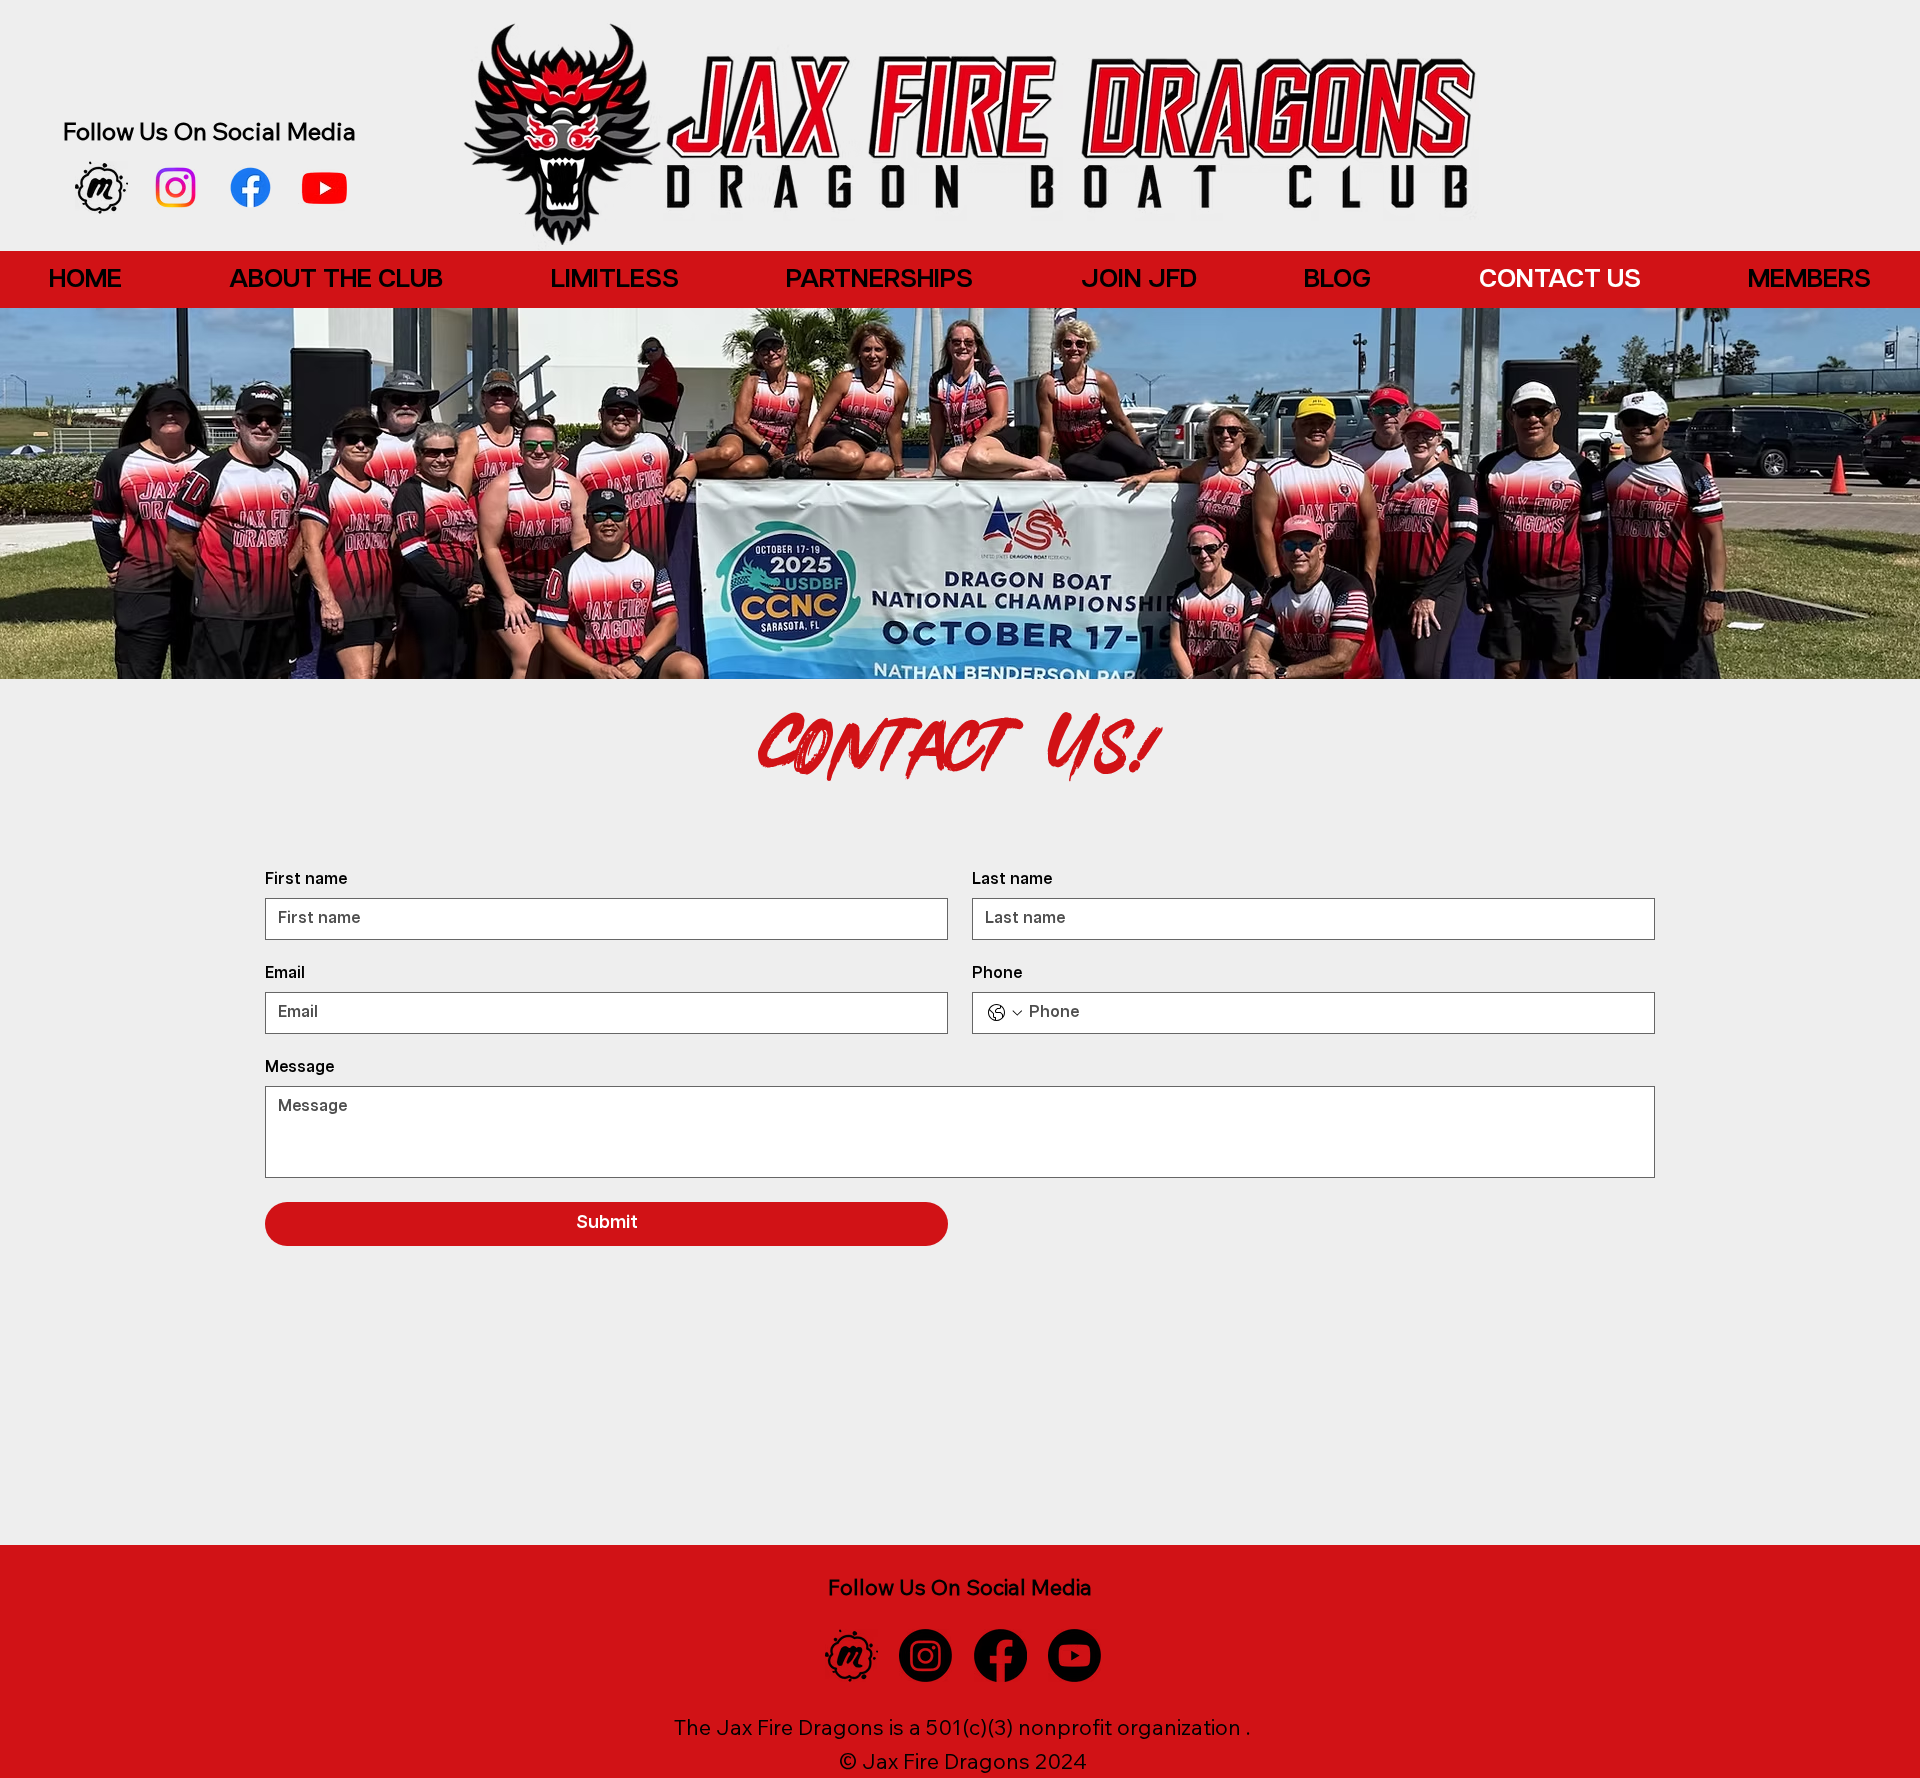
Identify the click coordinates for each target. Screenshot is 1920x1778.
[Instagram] (175, 187)
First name (306, 880)
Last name (1012, 880)
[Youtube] (324, 187)
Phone (997, 974)
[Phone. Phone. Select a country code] (1005, 1013)
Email (285, 974)
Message (299, 1068)
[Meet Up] (851, 1655)
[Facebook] (250, 187)
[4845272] (101, 187)
